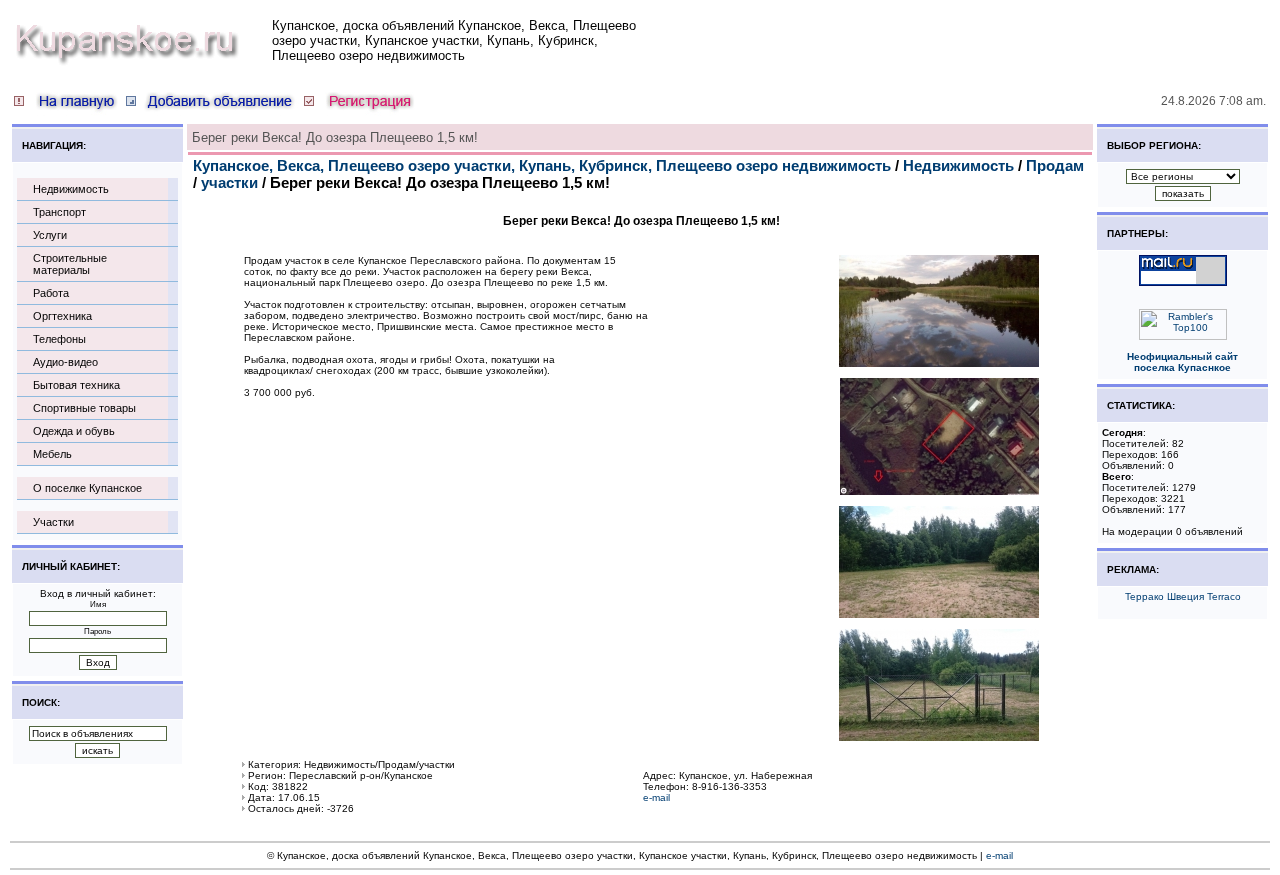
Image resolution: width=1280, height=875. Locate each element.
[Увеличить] (939, 363)
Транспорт (59, 212)
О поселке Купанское (87, 488)
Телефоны (59, 339)
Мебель (52, 454)
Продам (1055, 165)
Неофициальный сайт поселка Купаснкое (1182, 362)
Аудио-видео (65, 362)
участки (229, 182)
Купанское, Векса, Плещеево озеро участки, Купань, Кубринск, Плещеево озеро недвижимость (542, 165)
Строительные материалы (70, 264)
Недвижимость (71, 189)
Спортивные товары (84, 408)
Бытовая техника (76, 385)
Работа (51, 293)
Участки (53, 522)
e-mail (656, 797)
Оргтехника (62, 316)
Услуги (50, 235)
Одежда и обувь (74, 431)
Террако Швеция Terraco (1183, 596)
